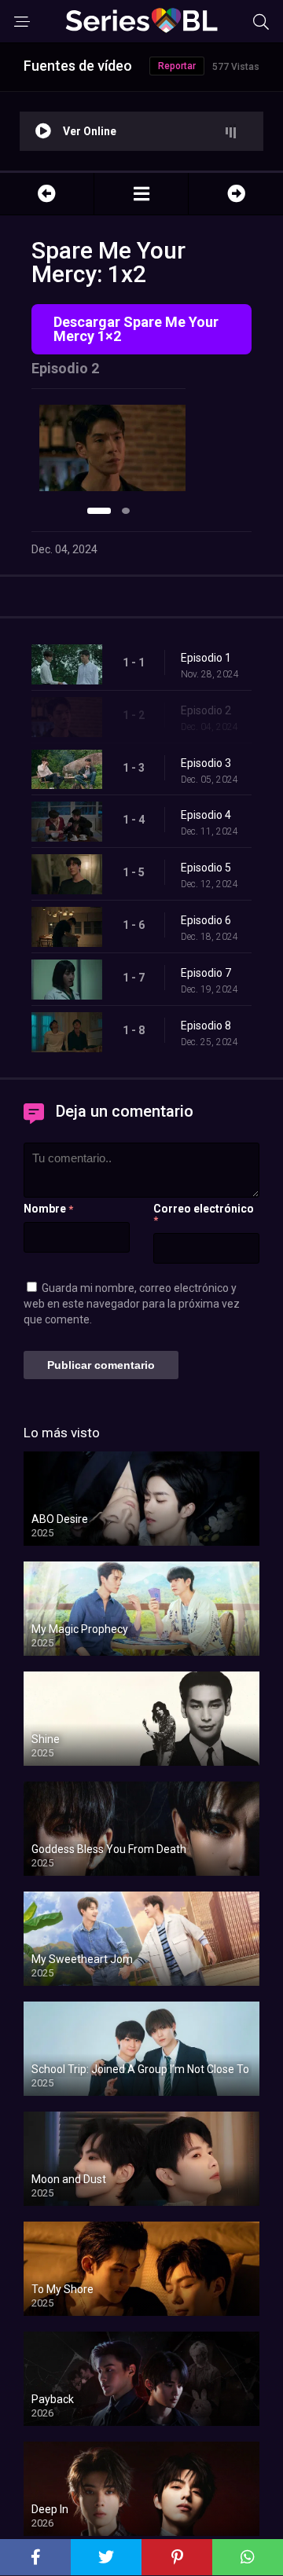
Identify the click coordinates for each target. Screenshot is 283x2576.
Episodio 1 (206, 658)
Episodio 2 (206, 710)
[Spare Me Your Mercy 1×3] (236, 194)
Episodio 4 (206, 815)
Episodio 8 (206, 1026)
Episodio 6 (206, 920)
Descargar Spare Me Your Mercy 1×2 (136, 329)
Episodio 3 (206, 763)
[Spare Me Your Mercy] (141, 194)
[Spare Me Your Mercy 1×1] (47, 194)
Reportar (177, 66)
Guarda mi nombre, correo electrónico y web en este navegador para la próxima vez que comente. (132, 1304)
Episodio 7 (206, 973)
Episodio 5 (206, 868)
